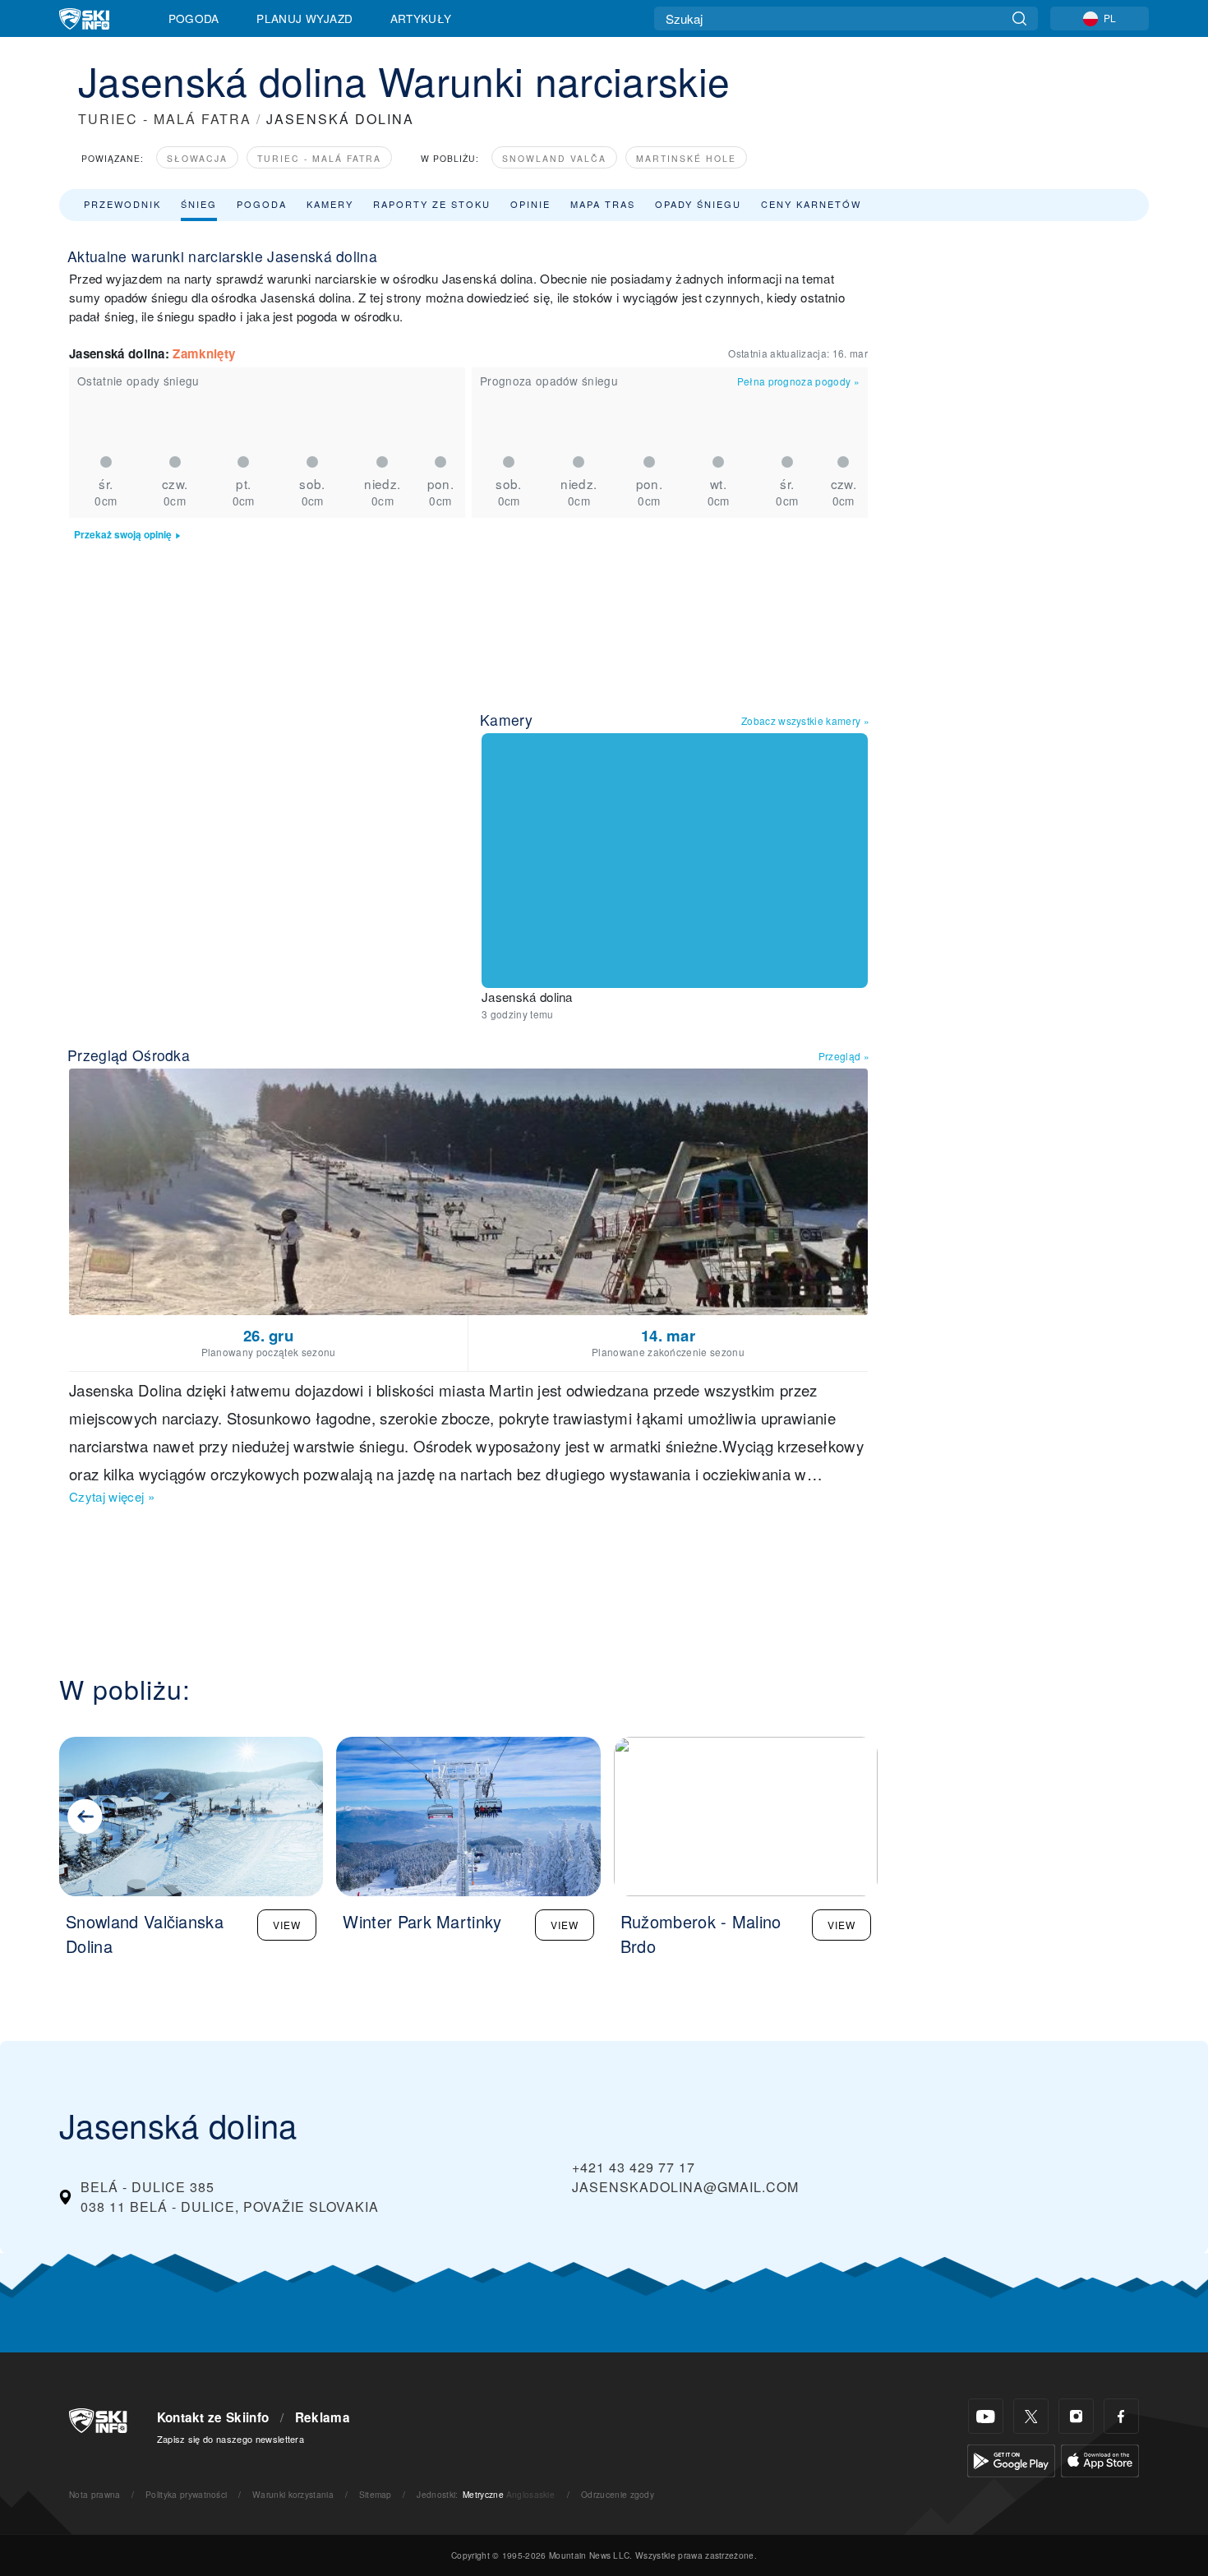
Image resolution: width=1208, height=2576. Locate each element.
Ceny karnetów (811, 204)
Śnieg (199, 204)
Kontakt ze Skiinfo (213, 2417)
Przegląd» (844, 1056)
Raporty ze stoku (432, 204)
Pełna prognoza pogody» (798, 381)
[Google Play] (1011, 2459)
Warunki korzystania (293, 2494)
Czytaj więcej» (112, 1496)
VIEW (287, 1925)
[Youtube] (986, 2416)
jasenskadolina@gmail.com (685, 2187)
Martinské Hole (686, 158)
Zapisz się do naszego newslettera (231, 2439)
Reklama (323, 2417)
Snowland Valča (554, 158)
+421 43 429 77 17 (634, 2167)
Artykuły (421, 18)
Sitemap (376, 2494)
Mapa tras (603, 204)
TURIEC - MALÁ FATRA (165, 119)
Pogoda (194, 18)
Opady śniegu (698, 204)
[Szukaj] (1019, 18)
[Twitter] (1031, 2416)
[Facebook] (1121, 2416)
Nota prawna (95, 2494)
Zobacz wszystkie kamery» (805, 720)
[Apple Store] (1100, 2459)
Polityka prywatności (186, 2494)
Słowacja (197, 158)
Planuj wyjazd (304, 18)
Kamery (330, 204)
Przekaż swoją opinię (123, 535)
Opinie (530, 204)
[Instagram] (1076, 2416)
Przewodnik (122, 204)
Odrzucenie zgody (618, 2494)
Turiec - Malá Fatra (319, 158)
